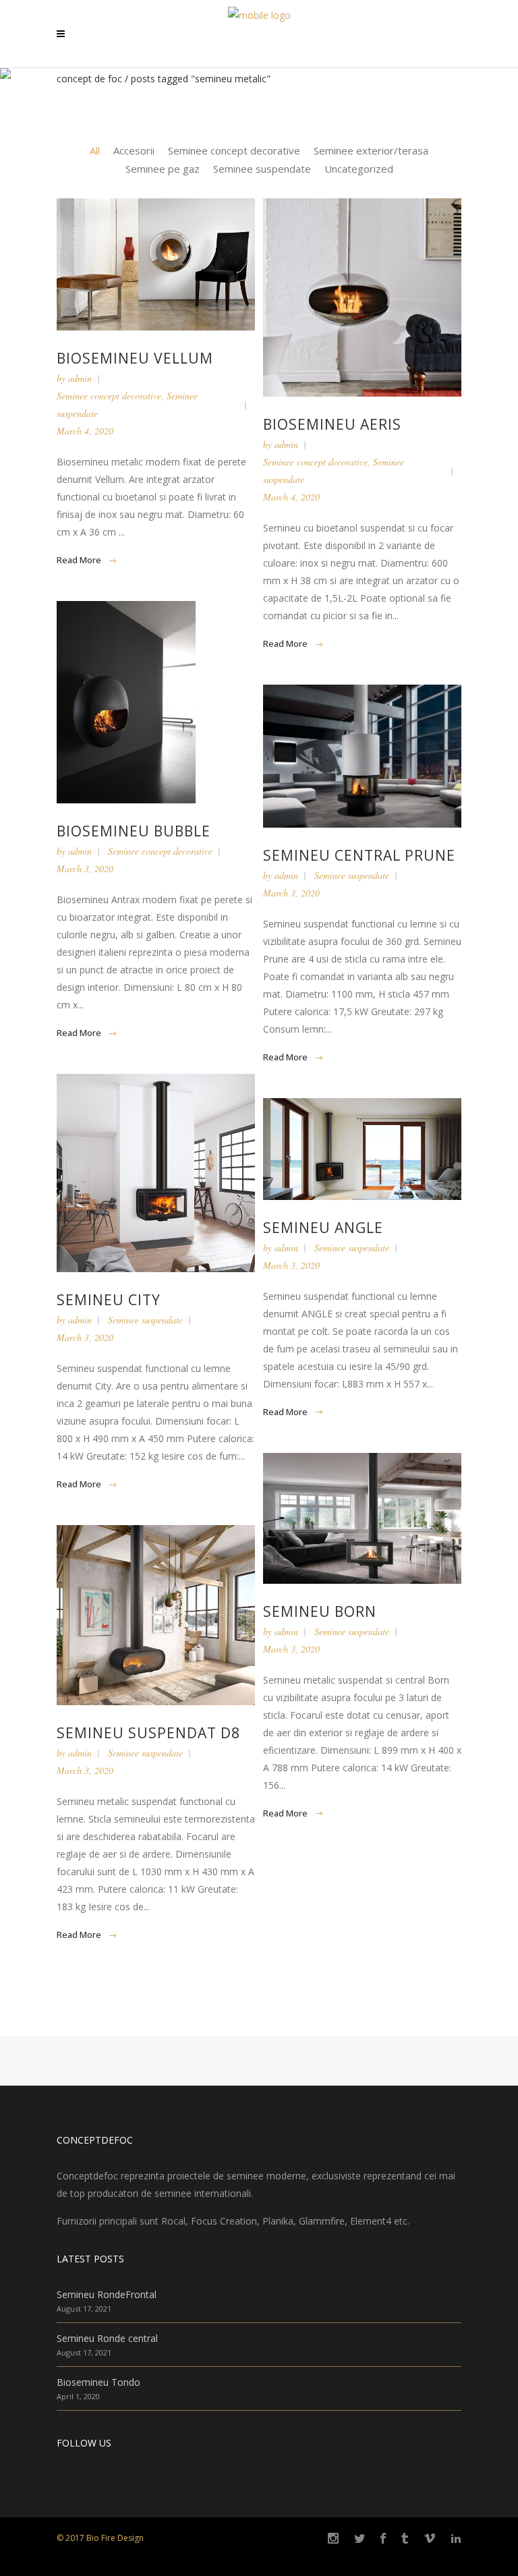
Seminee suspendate (352, 875)
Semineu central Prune (359, 855)
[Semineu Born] (362, 1518)
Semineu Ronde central (107, 2338)
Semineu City (109, 1300)
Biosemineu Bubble (134, 831)
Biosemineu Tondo (98, 2382)
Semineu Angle (323, 1228)
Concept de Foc (89, 79)
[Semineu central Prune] (362, 756)
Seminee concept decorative (109, 396)
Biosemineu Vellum (135, 358)
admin (80, 378)
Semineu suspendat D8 (148, 1733)
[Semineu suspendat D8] (156, 1615)
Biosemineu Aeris (332, 424)
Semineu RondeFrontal (107, 2294)
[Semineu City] (156, 1173)
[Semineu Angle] (362, 1149)
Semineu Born (320, 1611)
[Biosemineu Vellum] (156, 264)
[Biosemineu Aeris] (362, 297)
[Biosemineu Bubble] (156, 702)
